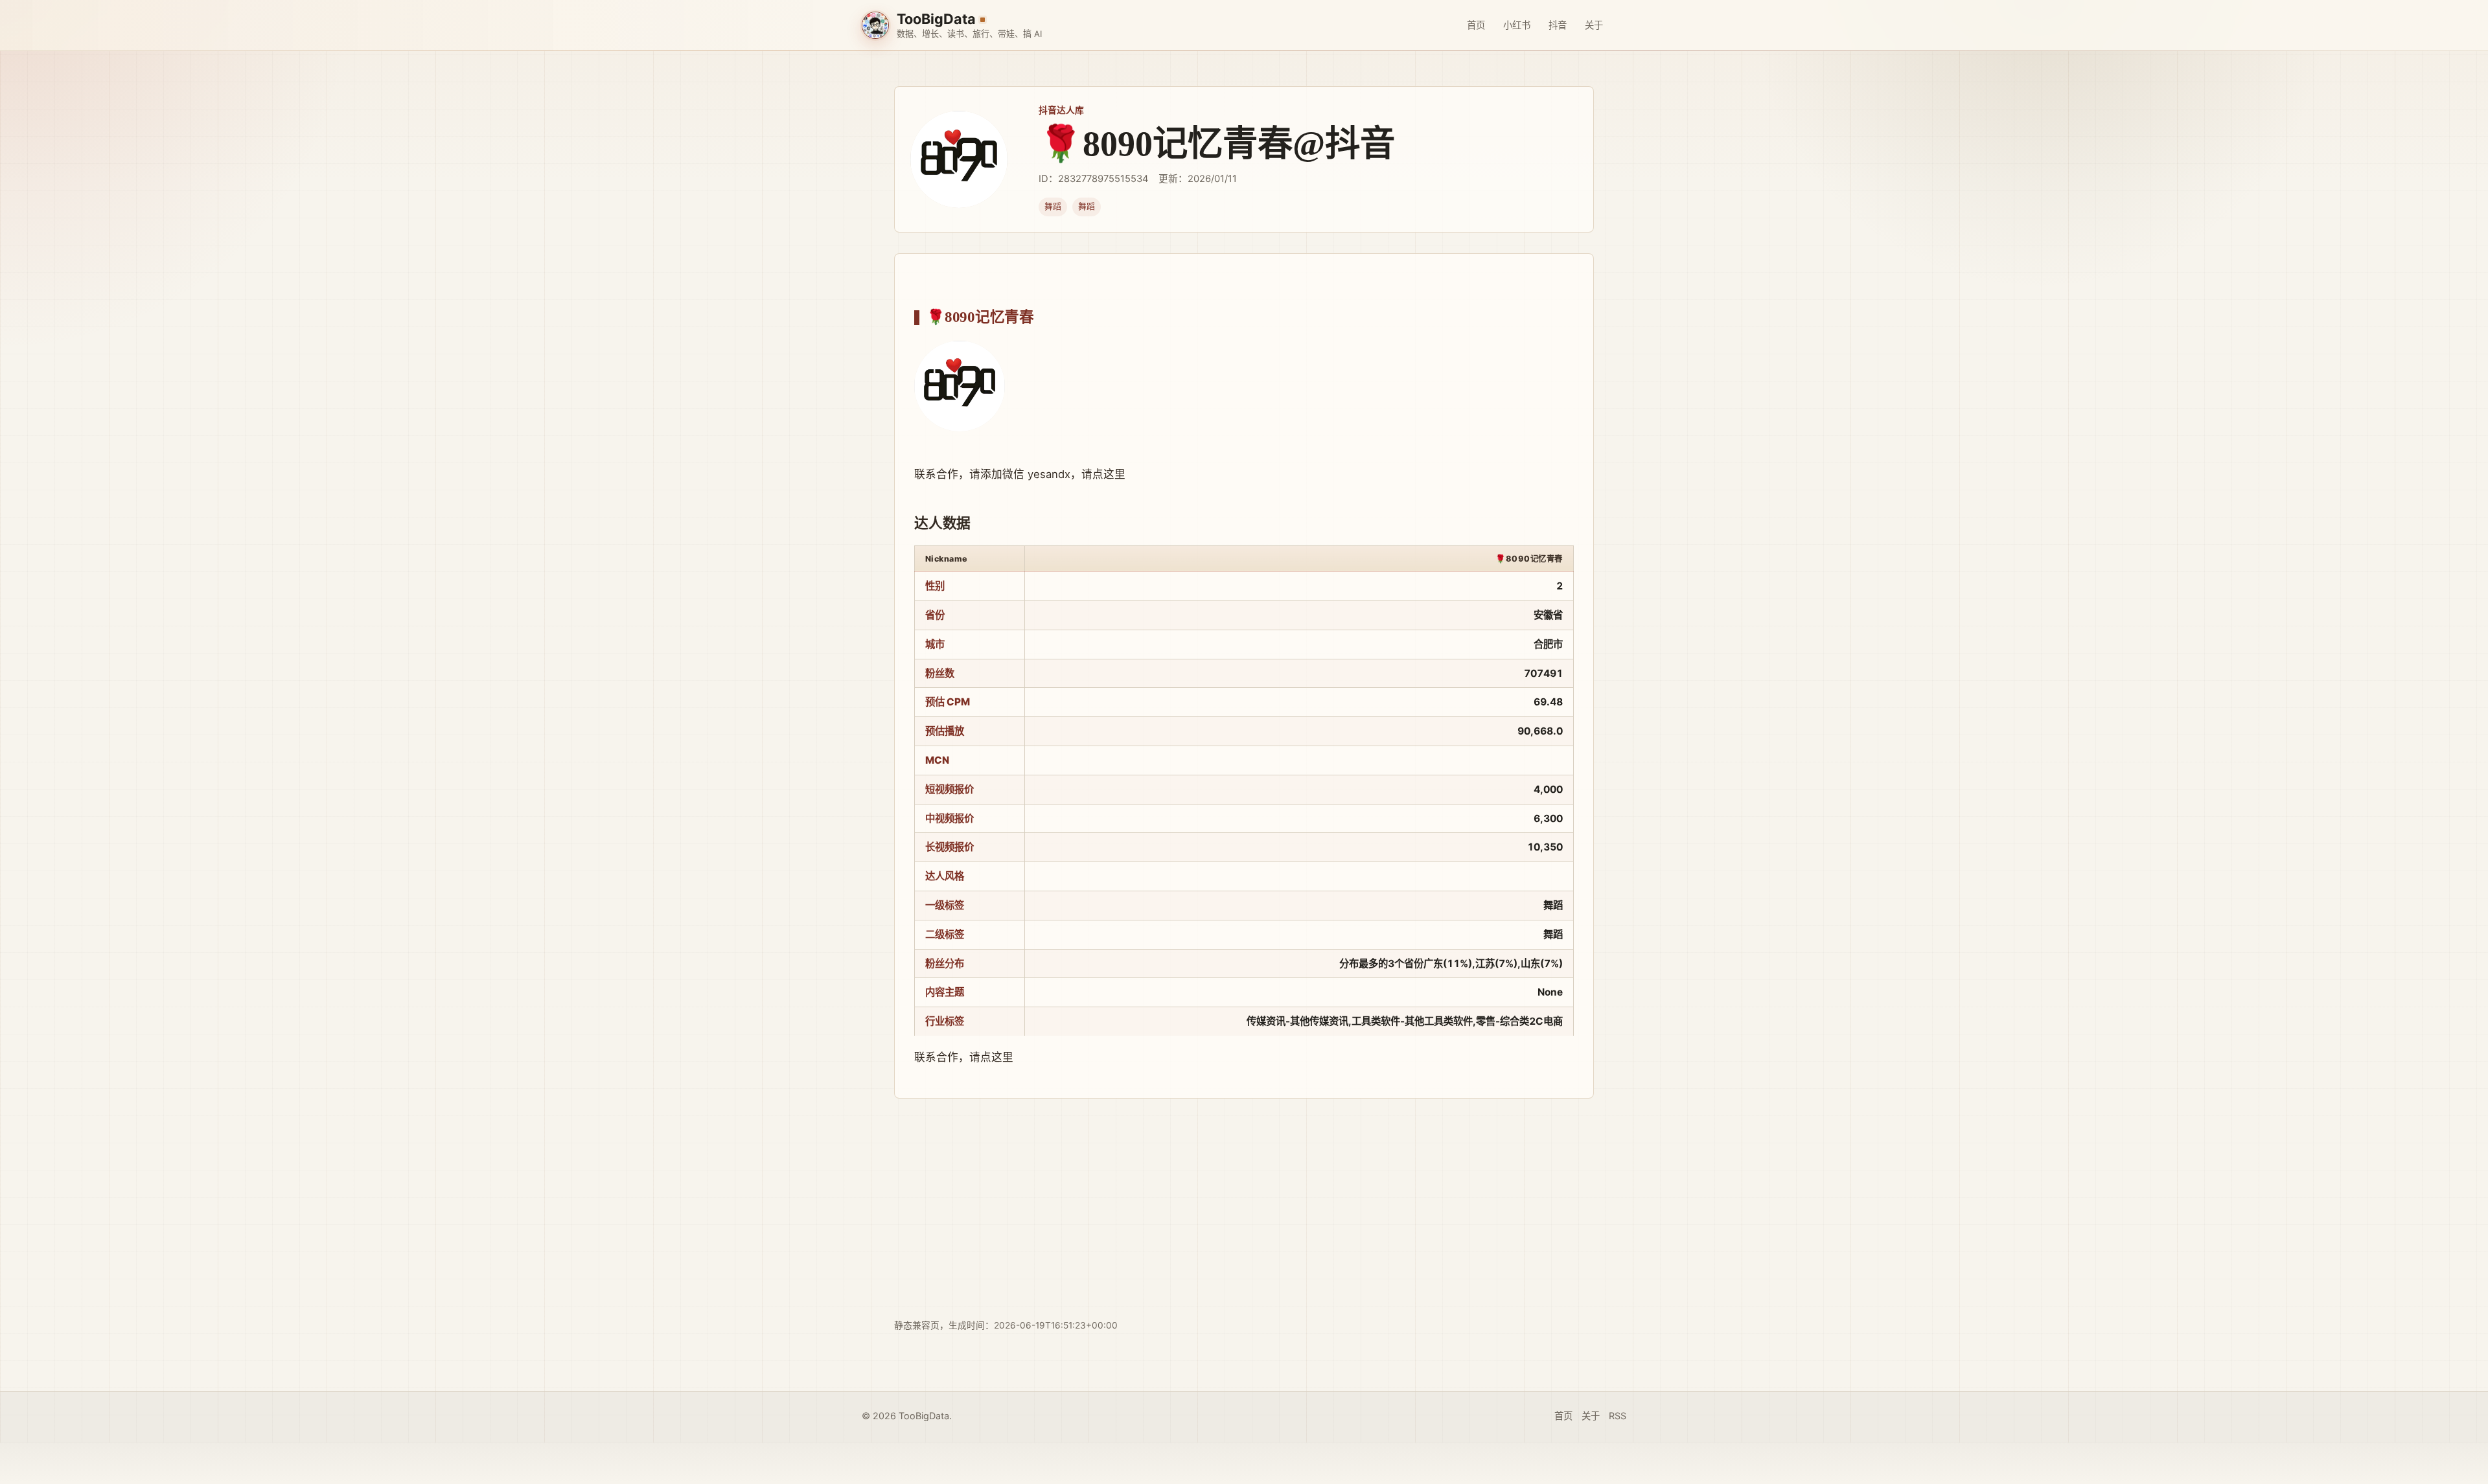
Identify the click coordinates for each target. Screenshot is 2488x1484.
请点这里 (1103, 474)
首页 (1476, 25)
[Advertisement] (1244, 1209)
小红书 (1517, 25)
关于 (1594, 25)
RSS (1618, 1416)
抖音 (1558, 25)
